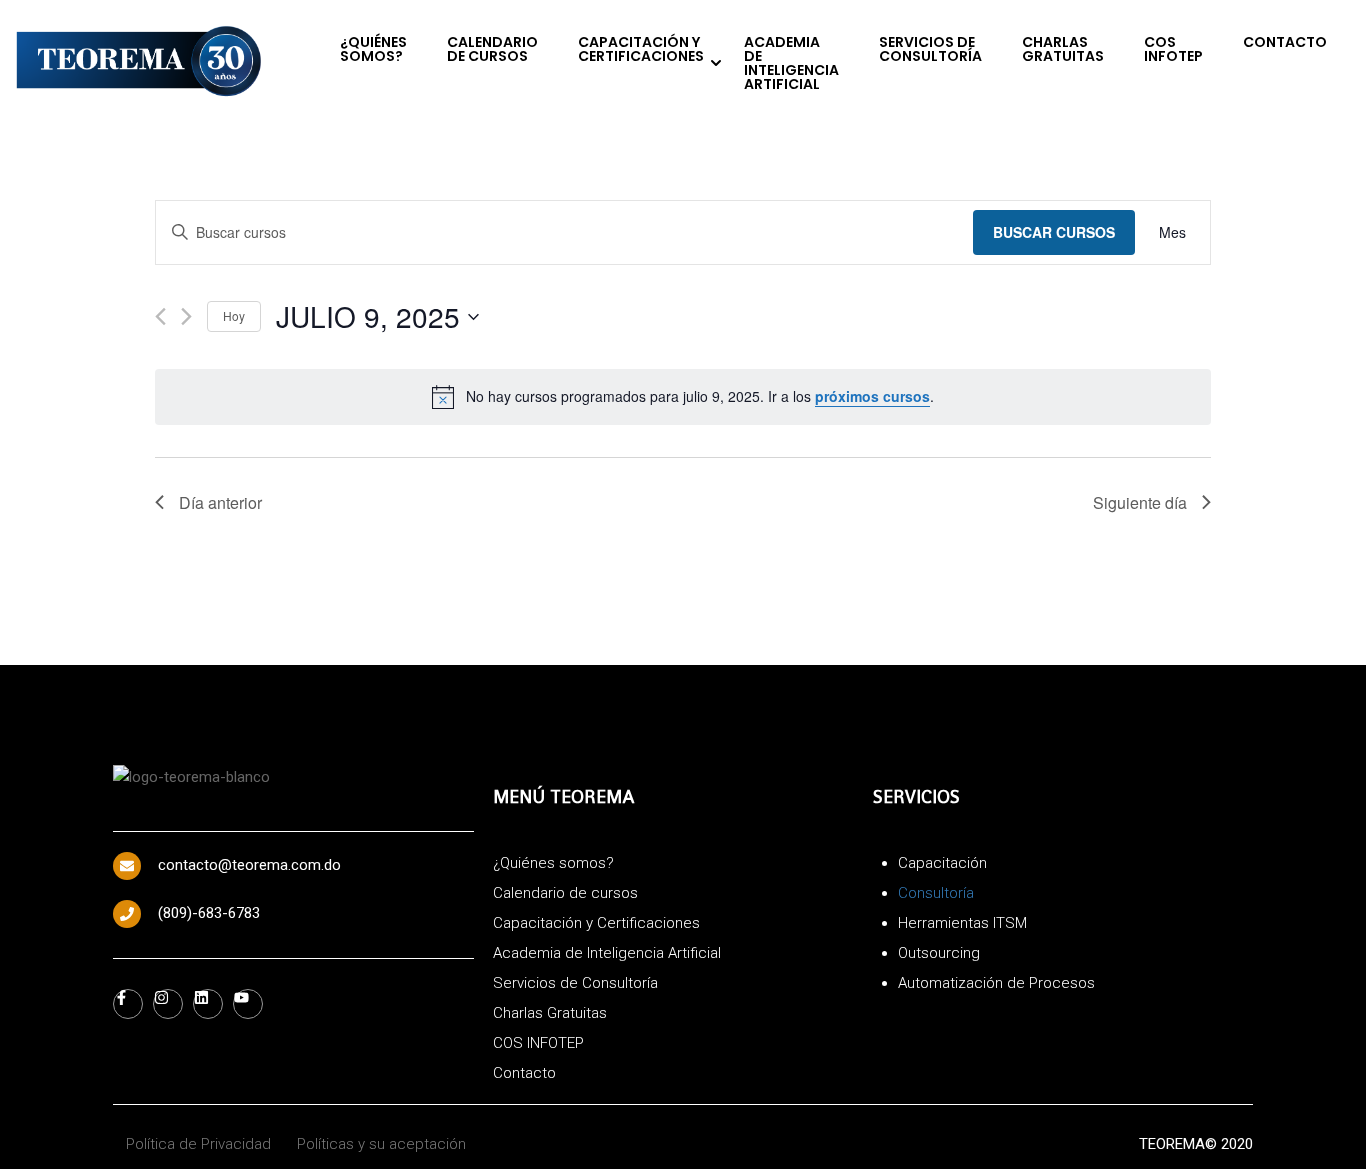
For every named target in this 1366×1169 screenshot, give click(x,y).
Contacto (1285, 42)
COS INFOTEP (1173, 49)
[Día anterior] (160, 316)
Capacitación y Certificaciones (641, 49)
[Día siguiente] (186, 316)
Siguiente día (1140, 502)
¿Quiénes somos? (373, 49)
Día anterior (220, 502)
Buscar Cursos (1054, 232)
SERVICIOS (916, 796)
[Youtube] (248, 1004)
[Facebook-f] (128, 1004)
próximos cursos (872, 396)
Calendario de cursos (492, 49)
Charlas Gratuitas (1063, 49)
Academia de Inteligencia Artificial (791, 63)
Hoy (234, 315)
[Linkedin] (208, 1004)
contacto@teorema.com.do (249, 865)
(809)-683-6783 (209, 913)
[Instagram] (168, 1004)
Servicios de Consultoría (930, 49)
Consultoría (936, 893)
